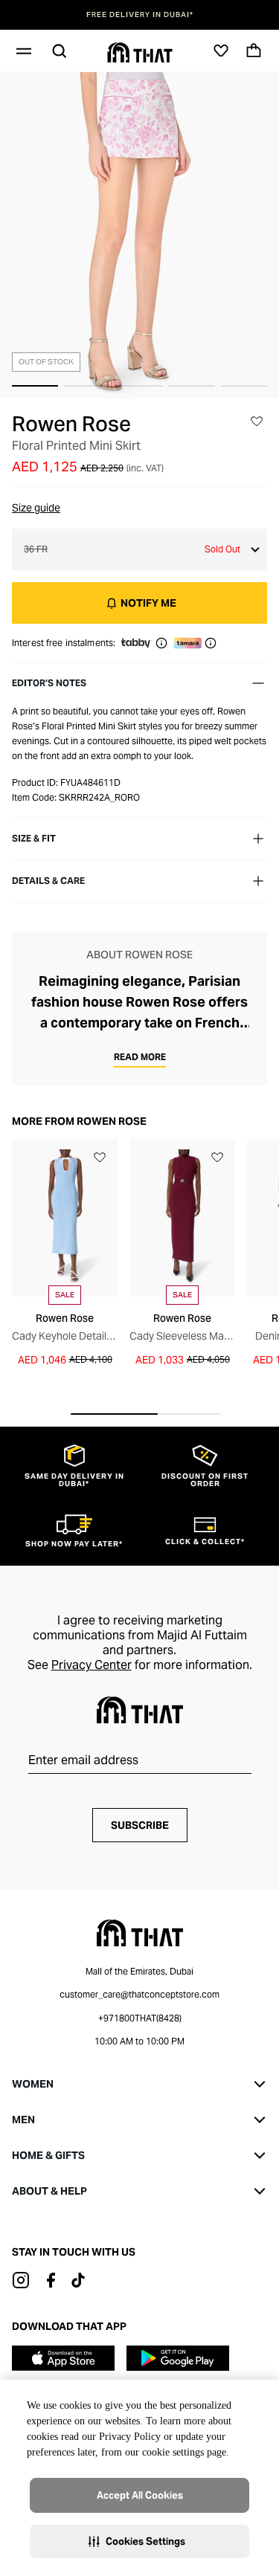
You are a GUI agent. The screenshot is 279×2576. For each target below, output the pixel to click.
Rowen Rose (71, 424)
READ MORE (140, 1057)
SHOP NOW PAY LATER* (141, 15)
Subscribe (140, 1825)
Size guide (36, 508)
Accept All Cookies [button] (140, 2495)
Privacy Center (92, 1665)
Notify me (148, 603)
